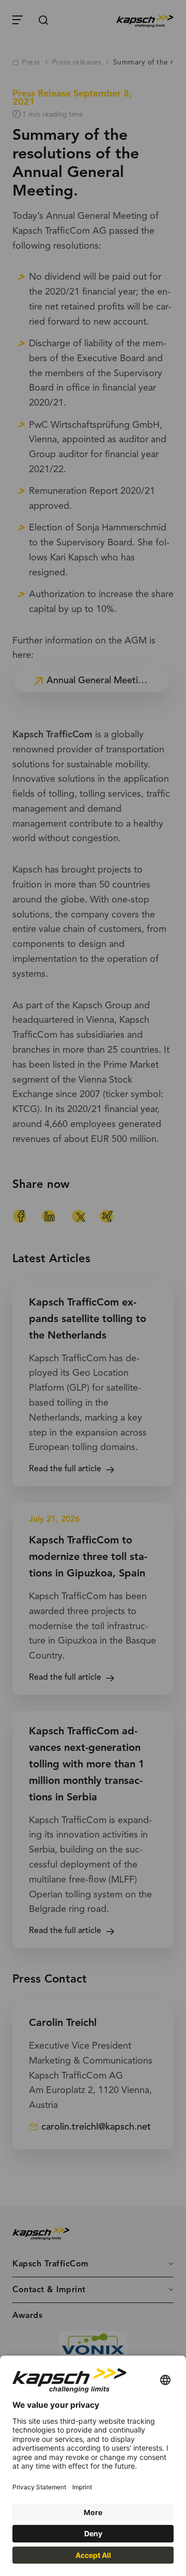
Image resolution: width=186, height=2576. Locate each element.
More (93, 2512)
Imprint (82, 2487)
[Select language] (165, 2381)
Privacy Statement (39, 2487)
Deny (93, 2533)
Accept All (93, 2555)
